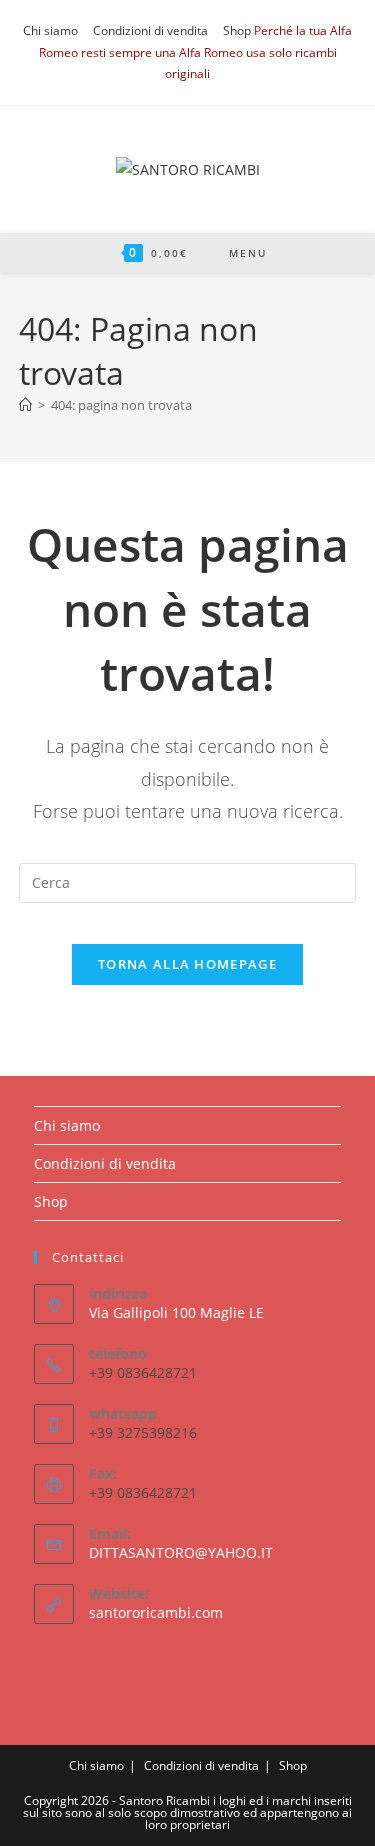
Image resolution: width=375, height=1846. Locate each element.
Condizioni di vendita (150, 30)
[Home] (25, 405)
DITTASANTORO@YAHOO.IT (181, 1552)
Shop (237, 30)
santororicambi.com (156, 1612)
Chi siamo (50, 30)
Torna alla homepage (187, 964)
